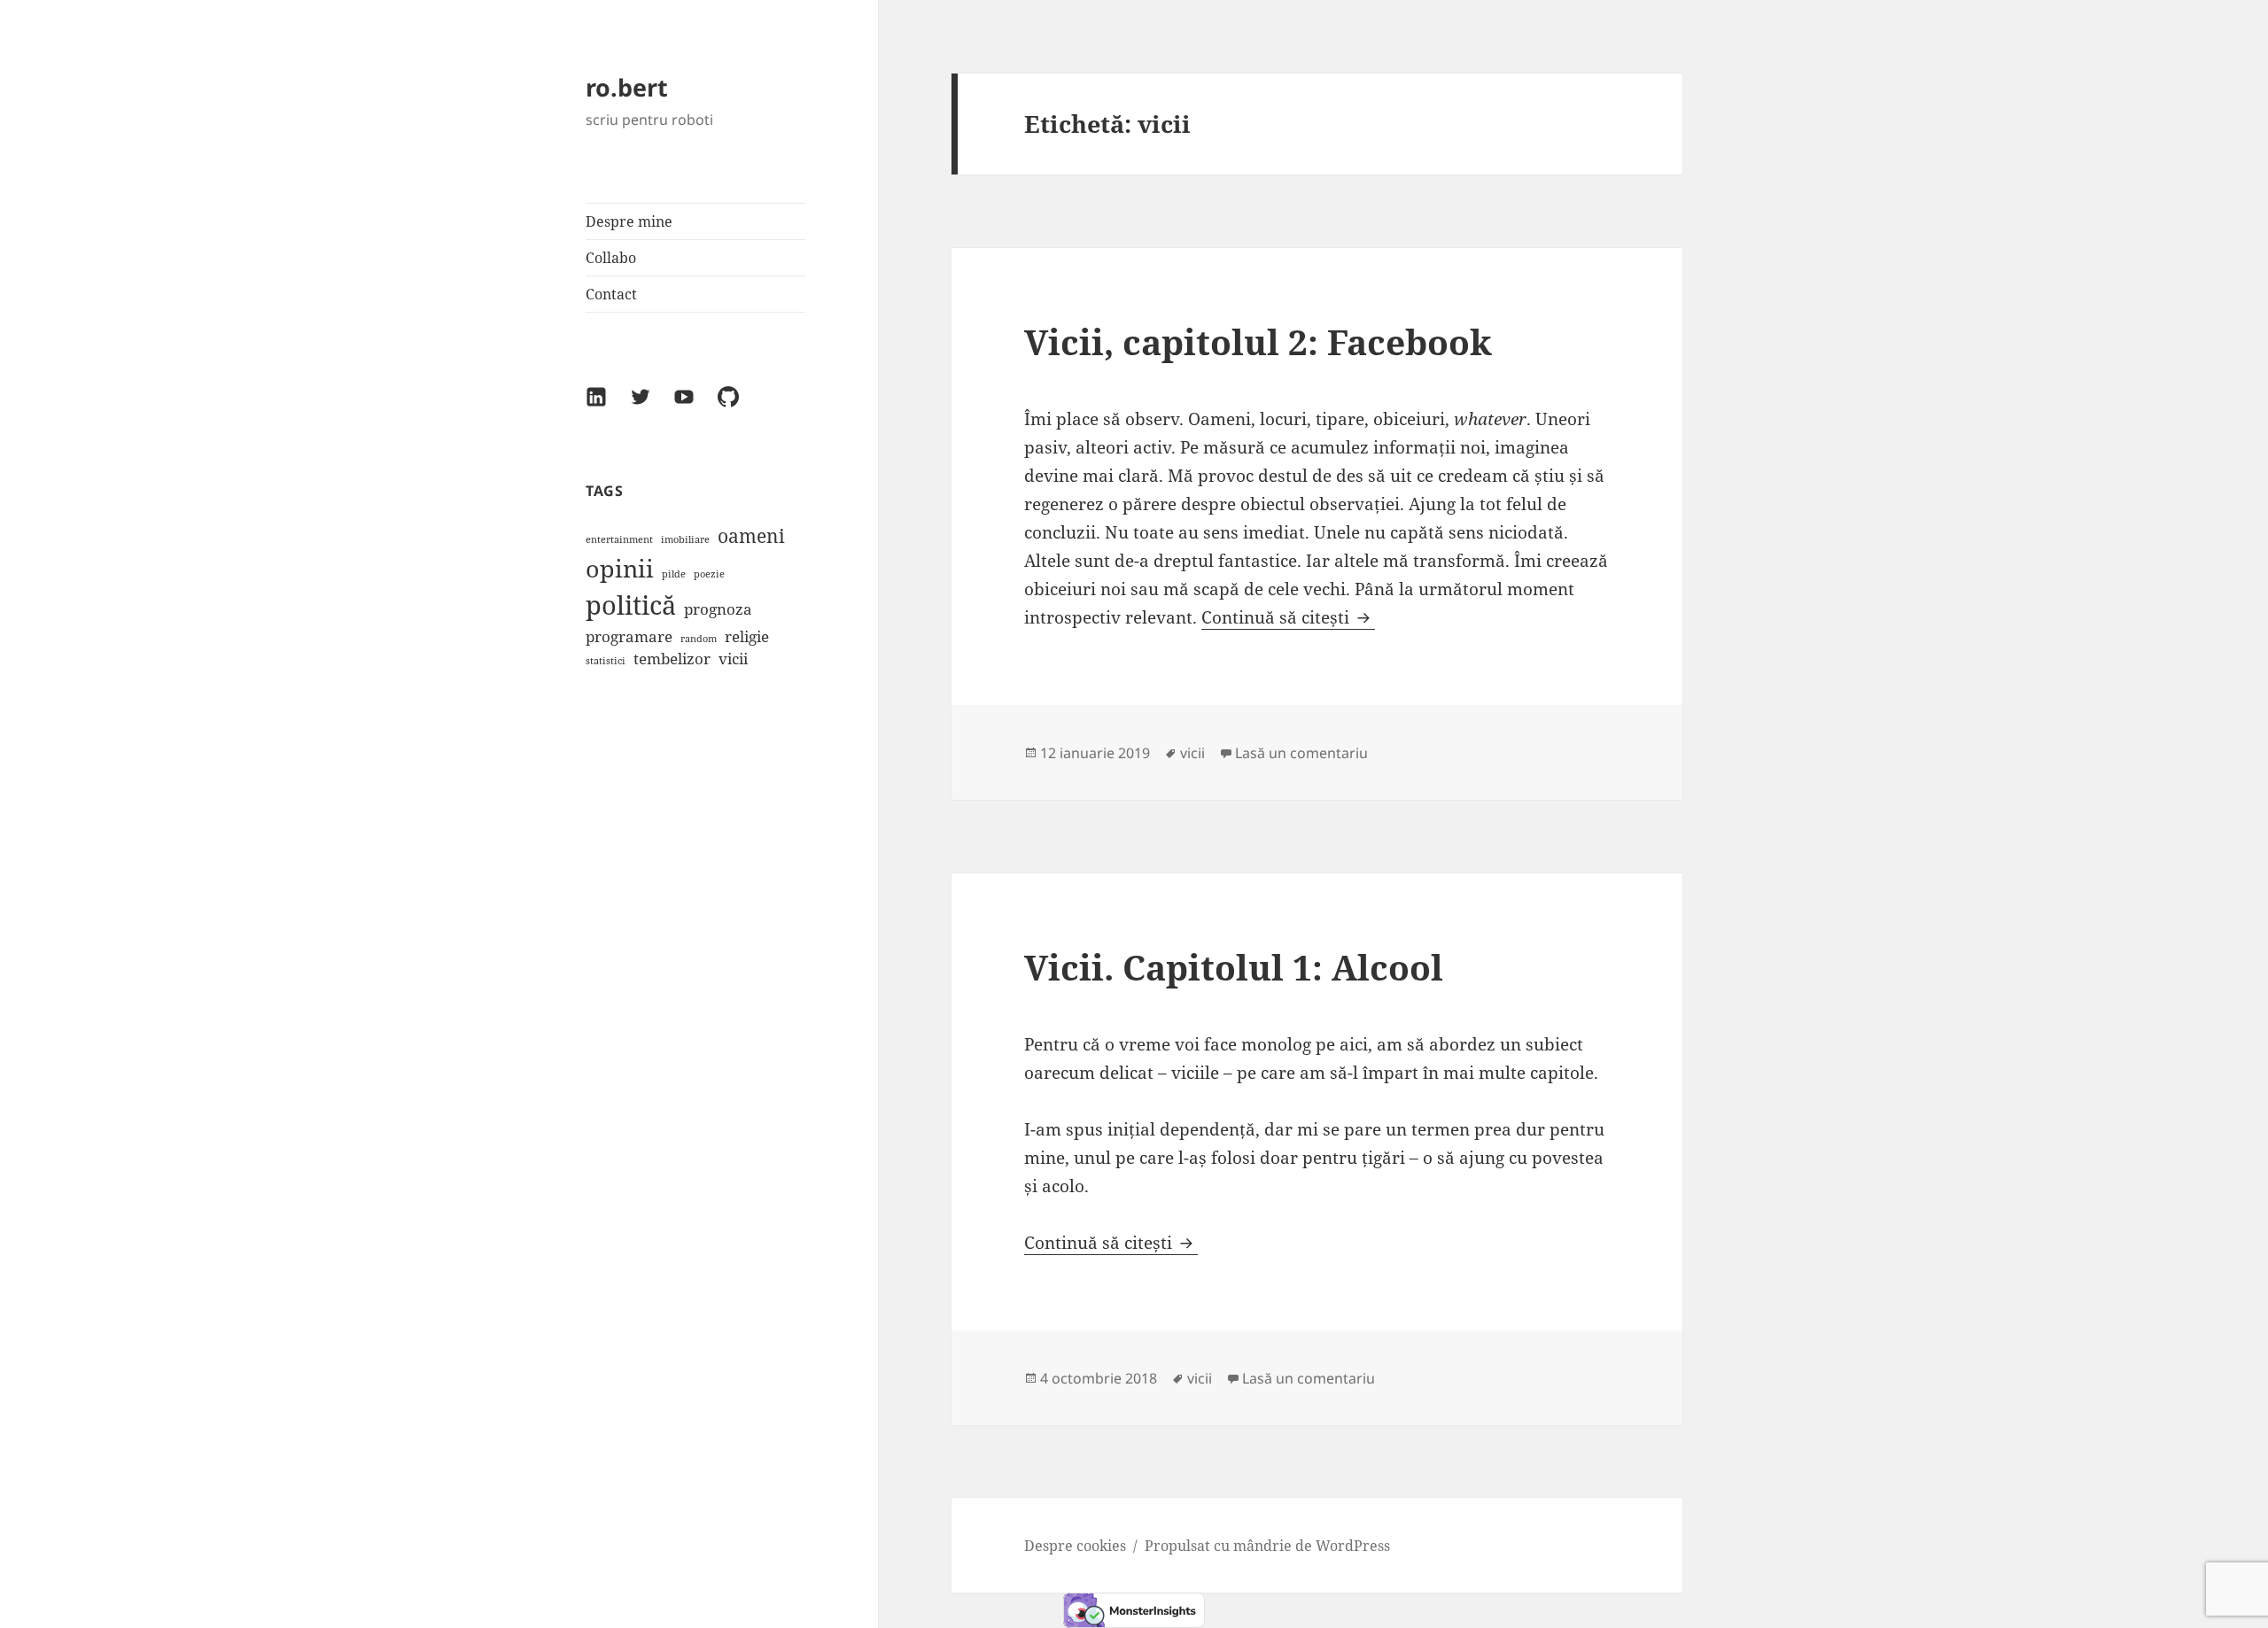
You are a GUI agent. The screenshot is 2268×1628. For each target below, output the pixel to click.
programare (629, 636)
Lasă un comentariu (1301, 753)
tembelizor (672, 659)
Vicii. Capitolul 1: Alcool (1234, 967)
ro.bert (627, 87)
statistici (606, 661)
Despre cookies (1075, 1546)
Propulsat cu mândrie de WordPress (1267, 1546)
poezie (709, 574)
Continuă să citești (1288, 617)
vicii (733, 659)
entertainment (619, 539)
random (699, 639)
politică (631, 605)
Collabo (611, 258)
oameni (751, 536)
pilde (674, 574)
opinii (620, 568)
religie (747, 636)
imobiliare (685, 539)
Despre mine (629, 221)
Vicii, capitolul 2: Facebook (1258, 341)
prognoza (718, 609)
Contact (611, 294)
